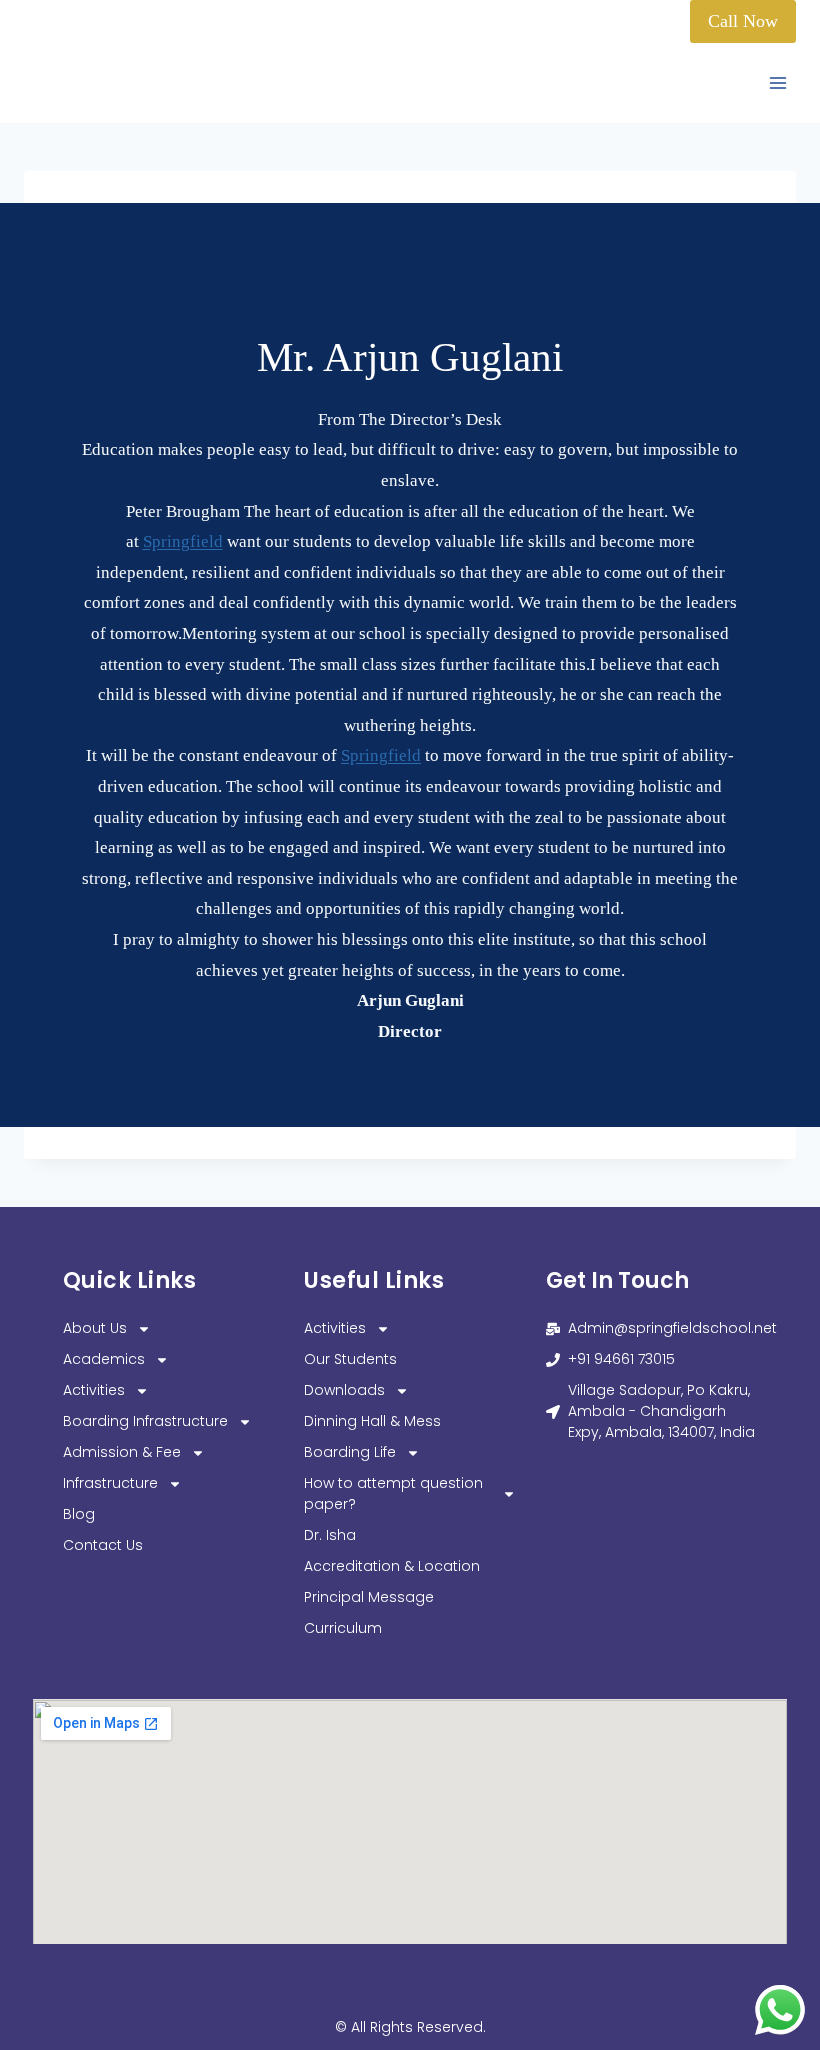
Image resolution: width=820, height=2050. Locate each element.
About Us (95, 1328)
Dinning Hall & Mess (372, 1421)
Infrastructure (110, 1483)
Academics (104, 1359)
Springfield (183, 541)
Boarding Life (350, 1452)
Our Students (350, 1359)
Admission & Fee (122, 1452)
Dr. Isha (330, 1535)
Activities (94, 1390)
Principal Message (369, 1597)
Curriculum (343, 1628)
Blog (79, 1514)
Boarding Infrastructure (145, 1421)
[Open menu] (777, 83)
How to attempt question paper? (393, 1493)
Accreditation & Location (392, 1566)
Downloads (344, 1390)
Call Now (743, 21)
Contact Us (103, 1545)
